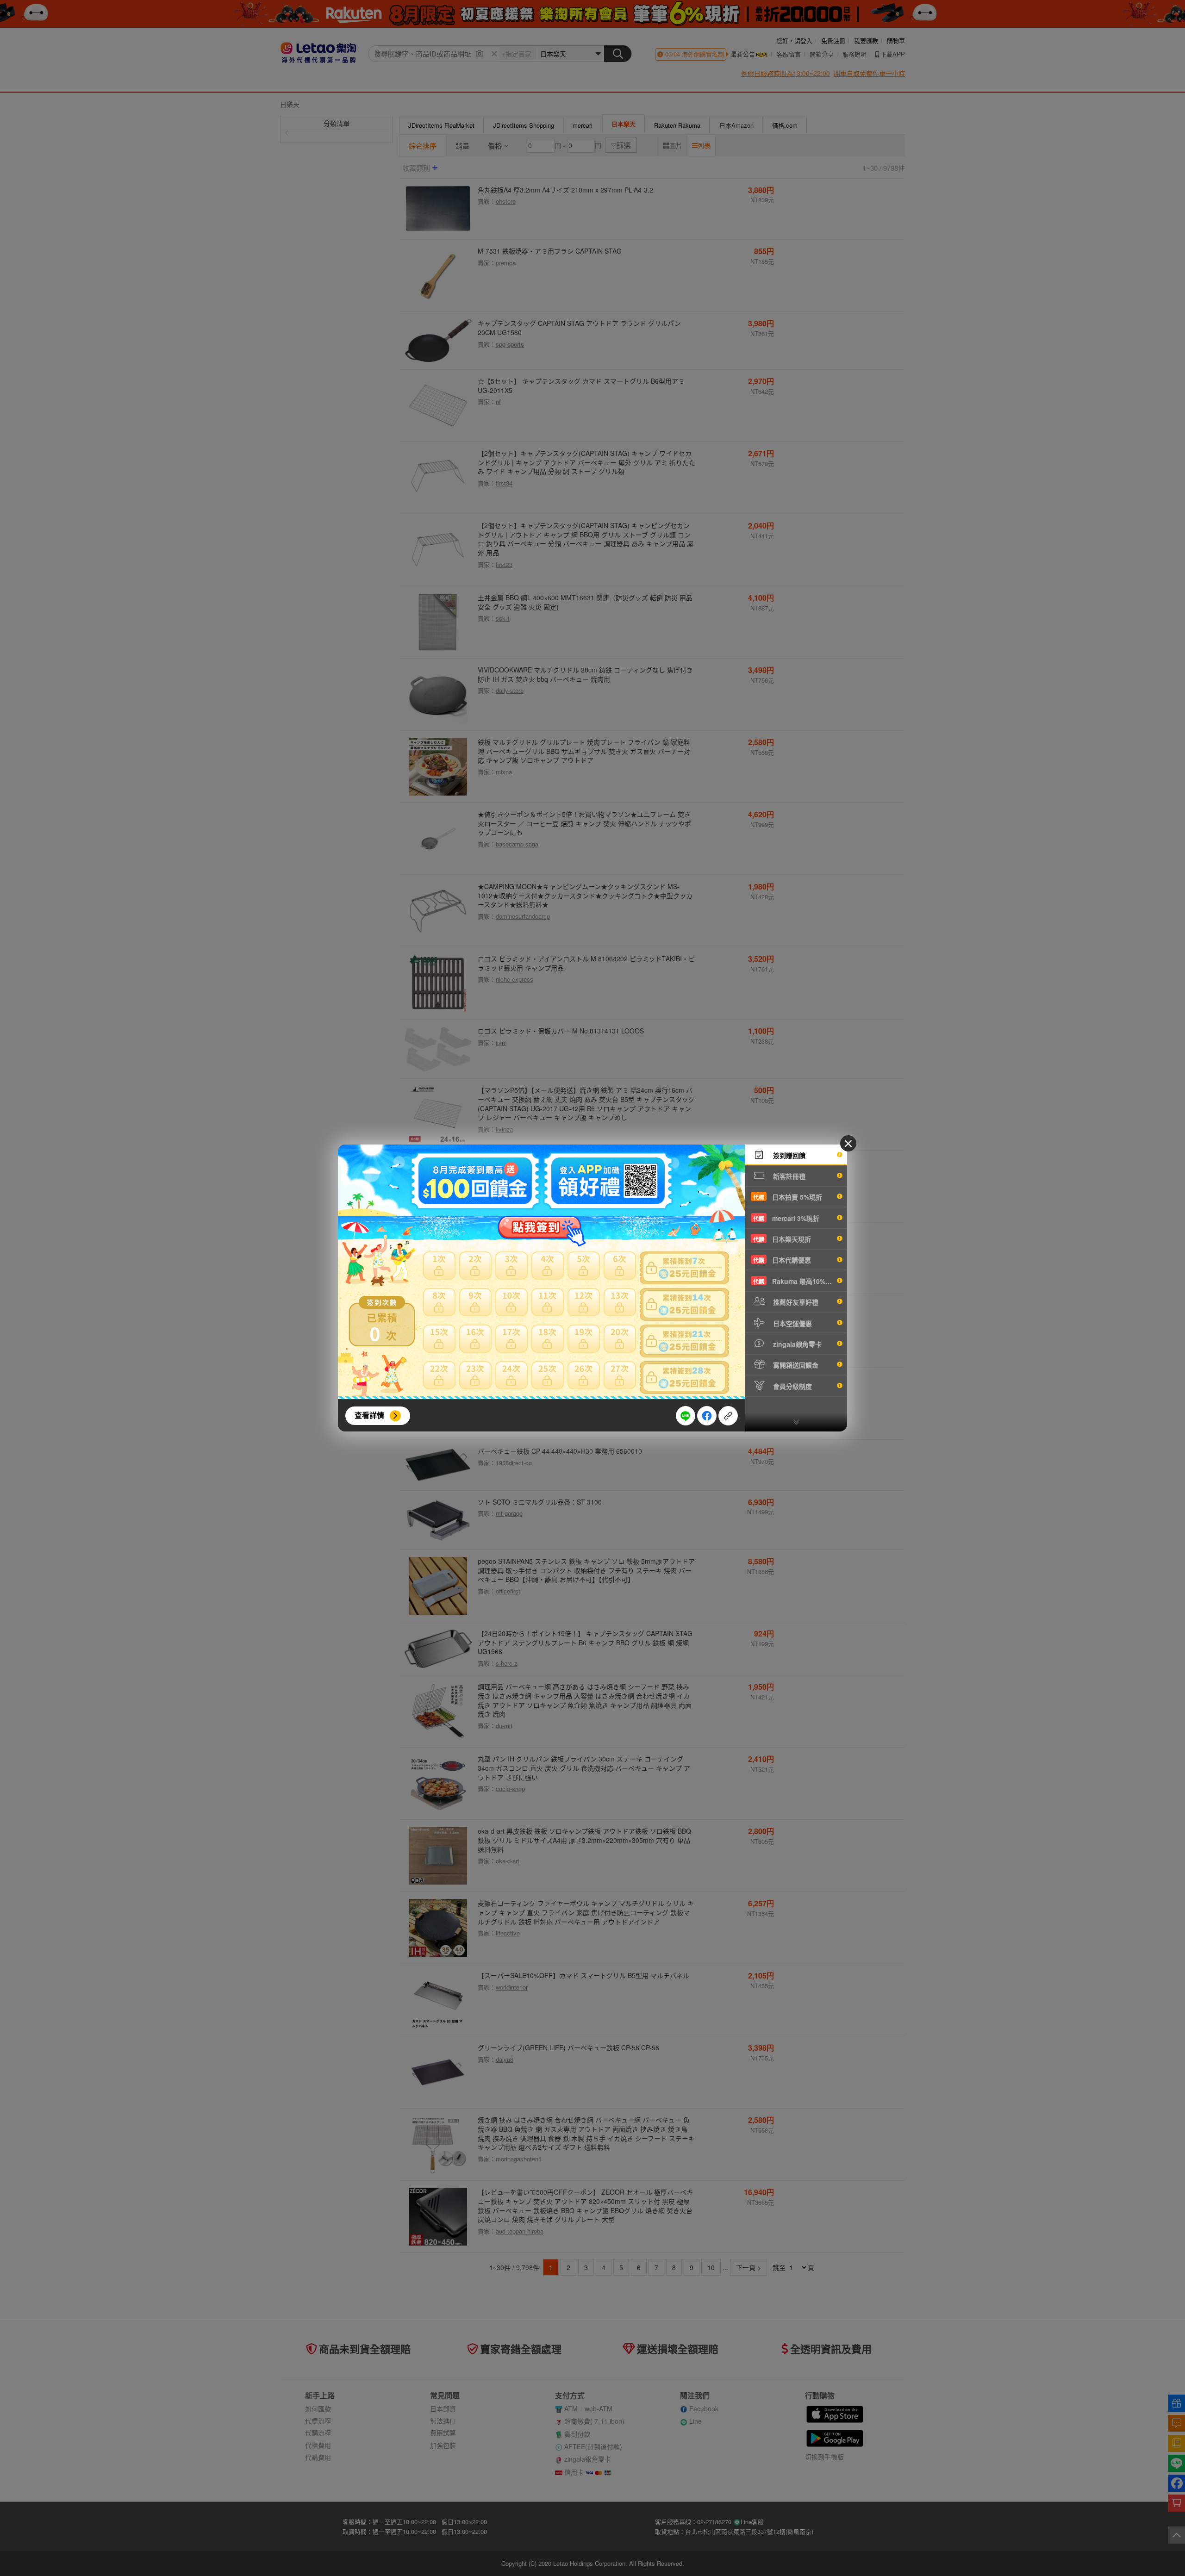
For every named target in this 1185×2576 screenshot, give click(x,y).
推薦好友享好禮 (795, 1302)
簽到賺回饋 (788, 1155)
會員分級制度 (792, 1386)
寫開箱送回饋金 (795, 1365)
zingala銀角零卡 (796, 1344)
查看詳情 (369, 1415)
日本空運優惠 (792, 1323)
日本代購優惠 (782, 1260)
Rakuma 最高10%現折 (796, 1281)
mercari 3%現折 (786, 1218)
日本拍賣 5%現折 (788, 1197)
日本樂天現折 (782, 1239)
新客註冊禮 (788, 1176)
